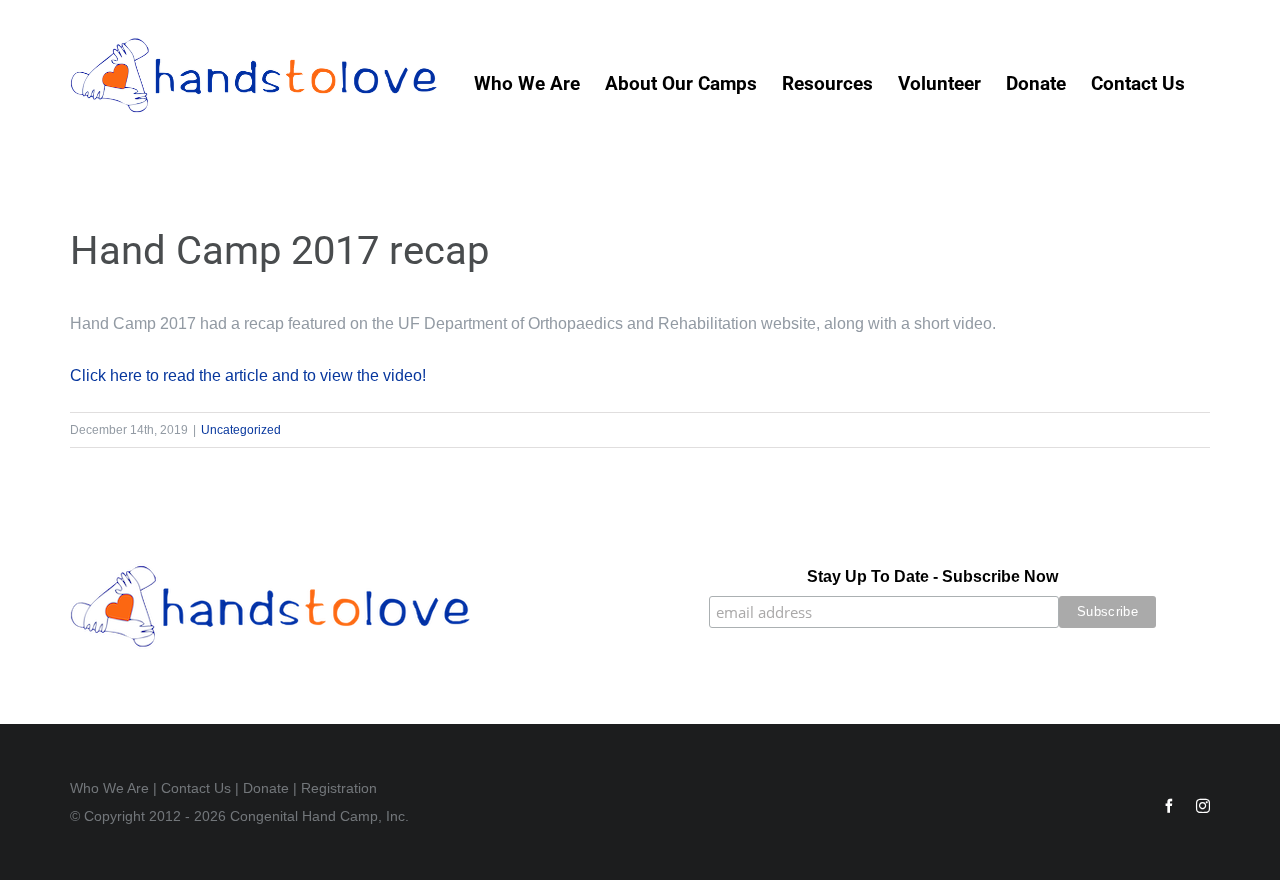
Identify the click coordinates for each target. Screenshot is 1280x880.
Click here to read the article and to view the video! (248, 375)
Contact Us (196, 788)
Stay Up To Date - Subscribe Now (932, 576)
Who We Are (109, 788)
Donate (266, 788)
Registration (339, 788)
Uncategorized (241, 430)
